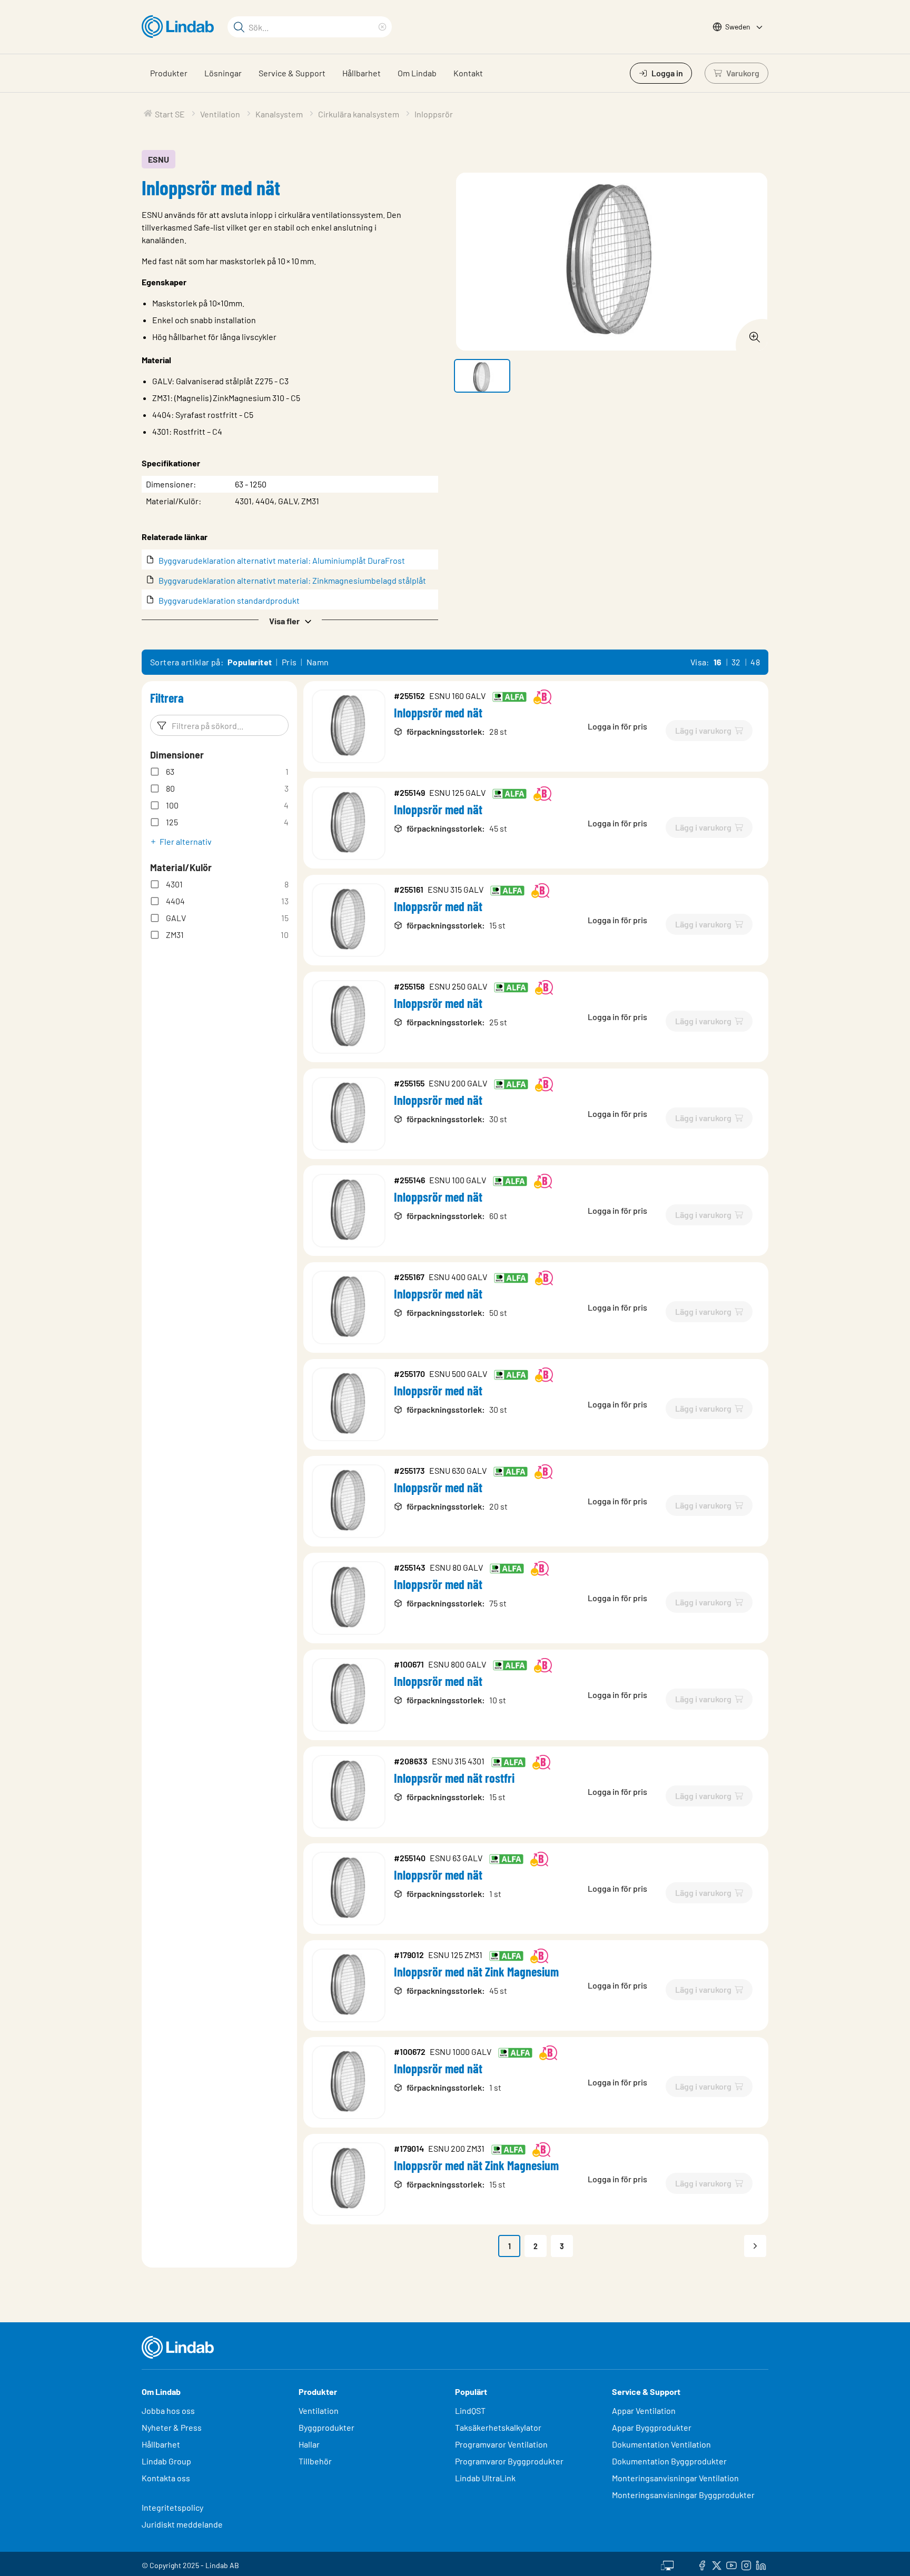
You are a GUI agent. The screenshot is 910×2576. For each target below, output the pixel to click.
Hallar (309, 2444)
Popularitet (250, 662)
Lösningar (223, 73)
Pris (289, 662)
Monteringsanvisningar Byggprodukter (683, 2495)
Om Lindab (417, 73)
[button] (290, 620)
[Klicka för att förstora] (751, 334)
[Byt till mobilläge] (667, 2564)
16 (718, 662)
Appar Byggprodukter (652, 2427)
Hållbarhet (362, 73)
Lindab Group (166, 2461)
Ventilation (319, 2410)
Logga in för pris (617, 726)
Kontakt (468, 73)
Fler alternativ (186, 841)
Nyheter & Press (172, 2427)
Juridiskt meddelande (182, 2524)
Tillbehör (315, 2461)
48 (755, 662)
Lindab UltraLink (485, 2478)
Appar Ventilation (644, 2410)
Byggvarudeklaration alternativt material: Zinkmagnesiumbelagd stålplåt (292, 580)
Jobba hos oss (168, 2410)
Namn (318, 662)
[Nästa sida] (755, 2246)
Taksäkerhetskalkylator (498, 2427)
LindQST (470, 2410)
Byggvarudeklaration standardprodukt (229, 600)
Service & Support (292, 73)
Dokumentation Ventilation (661, 2444)
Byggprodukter (327, 2427)
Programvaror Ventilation (501, 2444)
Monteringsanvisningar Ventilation (675, 2478)
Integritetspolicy (172, 2507)
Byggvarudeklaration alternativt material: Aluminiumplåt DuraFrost (282, 560)
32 (736, 662)
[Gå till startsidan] (180, 27)
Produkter (169, 73)
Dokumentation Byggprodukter (669, 2461)
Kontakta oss (166, 2478)
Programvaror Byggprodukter (509, 2461)
